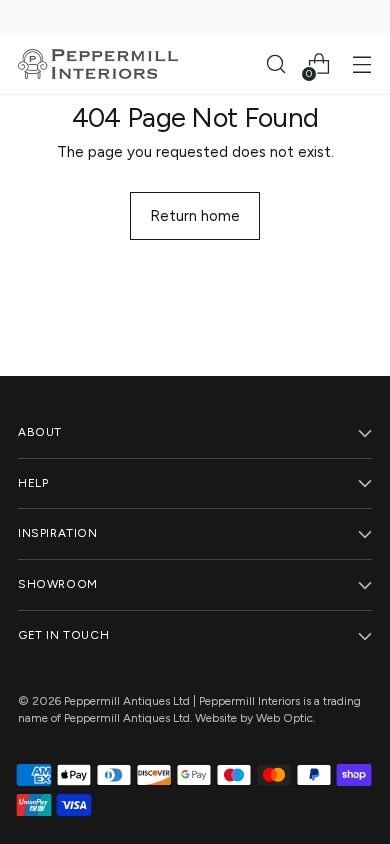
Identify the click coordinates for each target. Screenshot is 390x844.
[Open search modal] (275, 64)
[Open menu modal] (361, 64)
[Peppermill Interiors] (98, 64)
